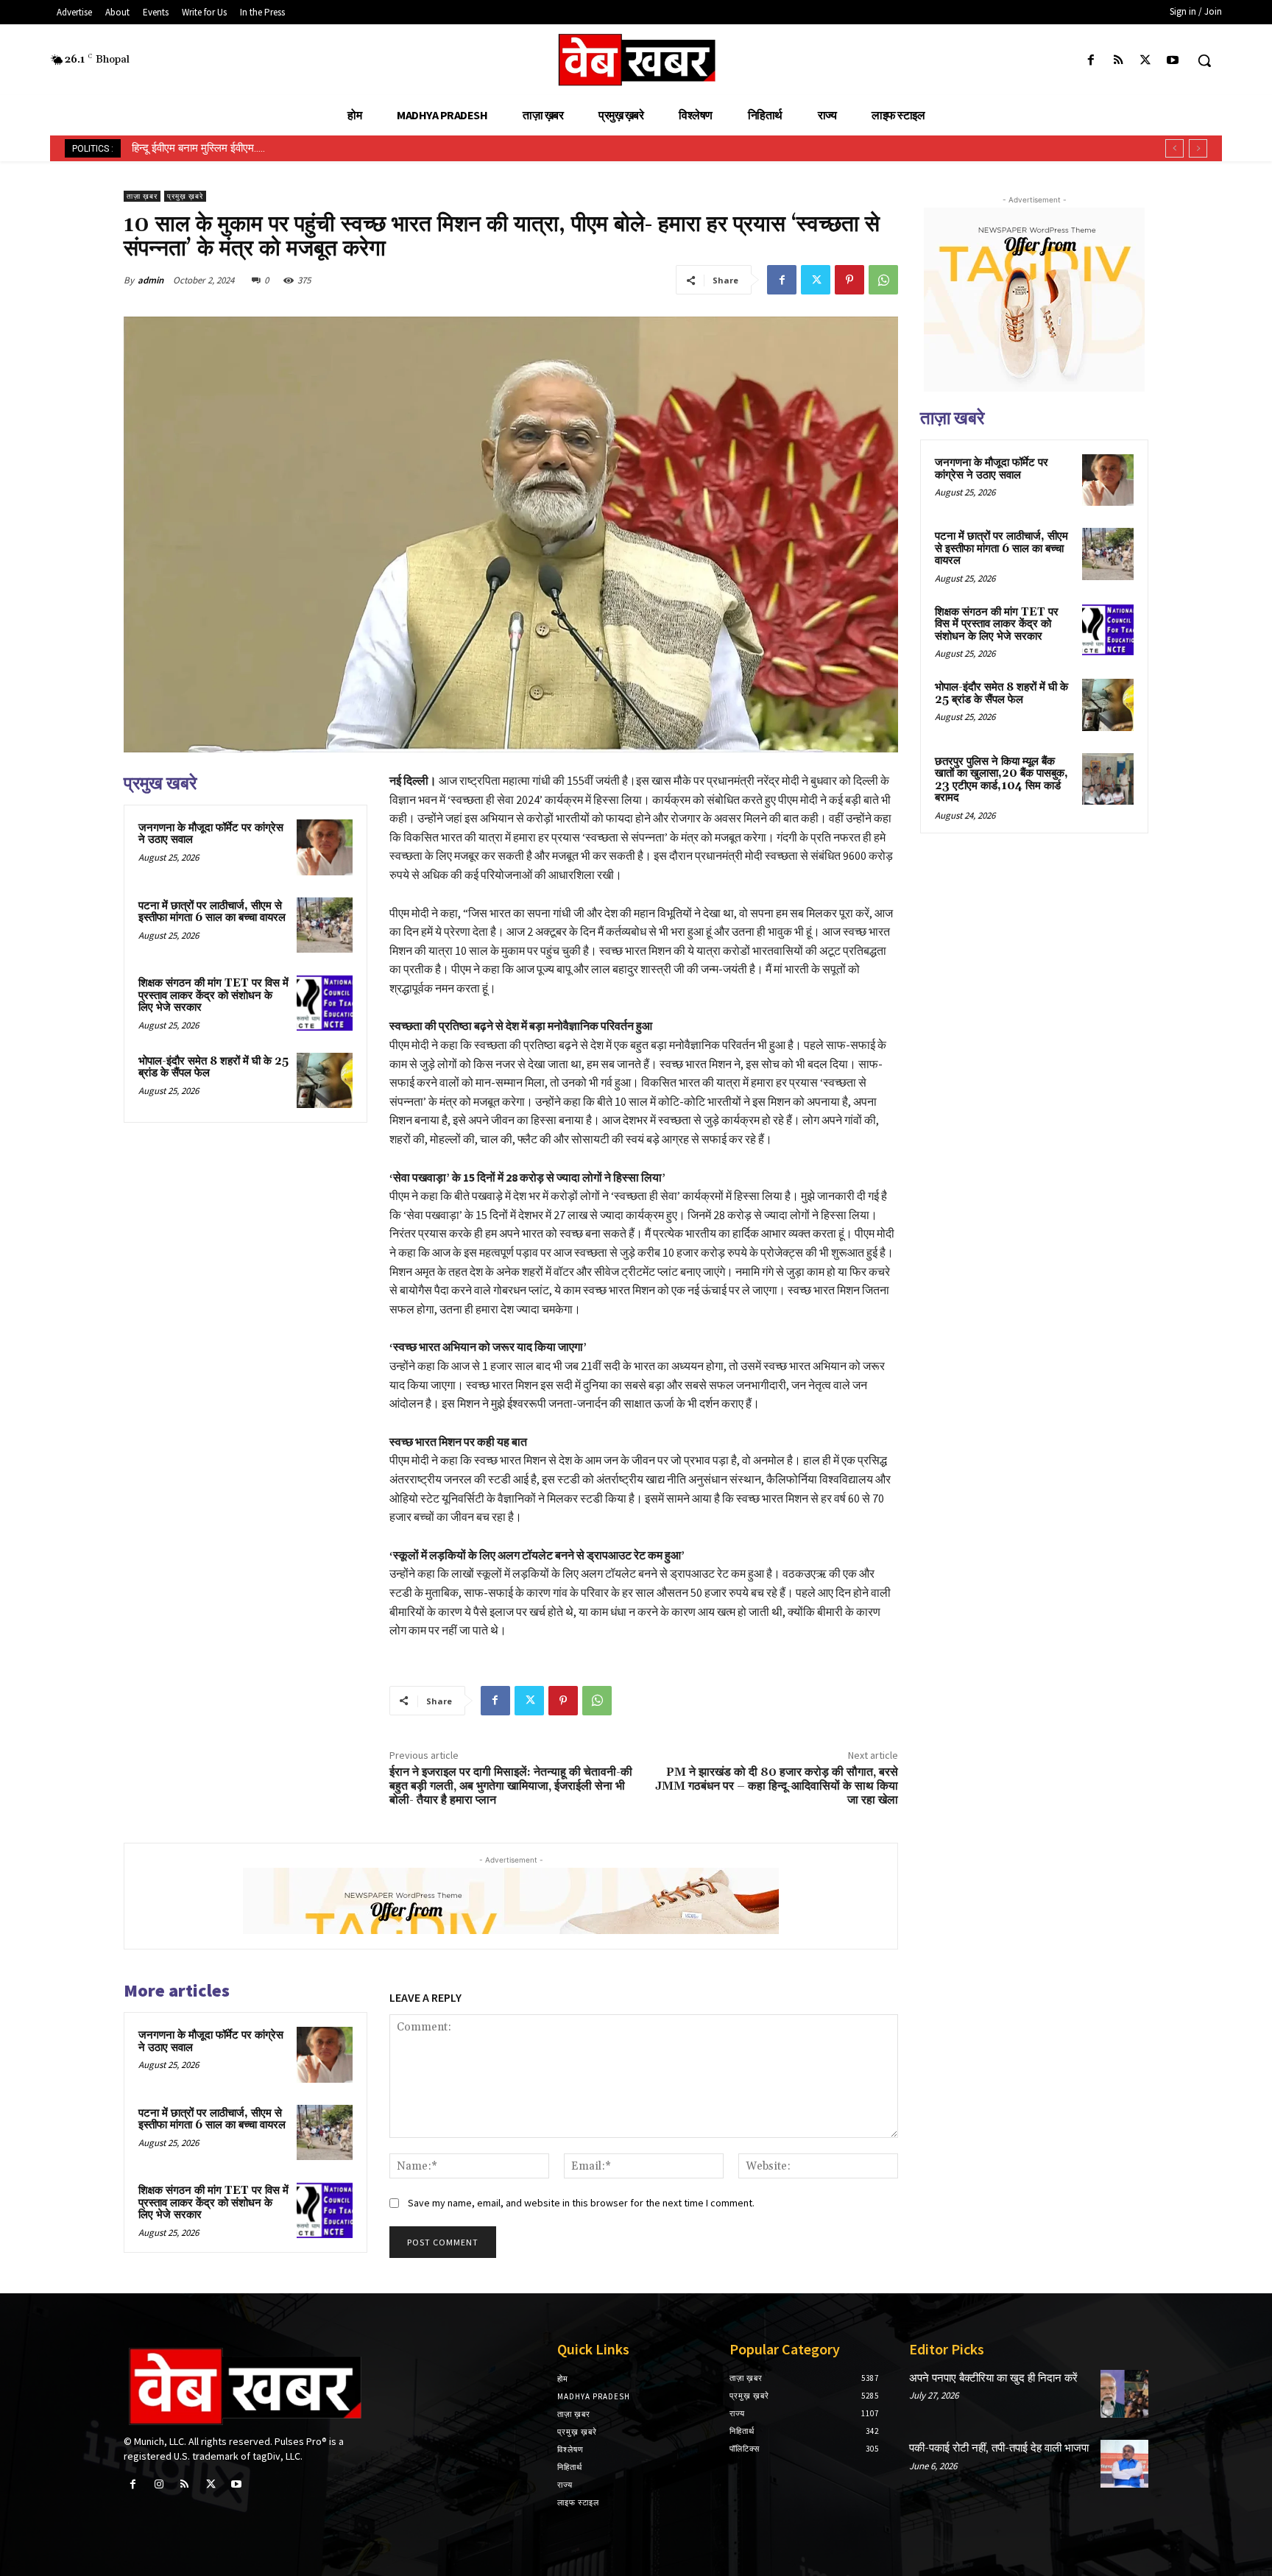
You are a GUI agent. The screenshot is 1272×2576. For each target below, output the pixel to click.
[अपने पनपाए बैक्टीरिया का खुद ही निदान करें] (1124, 2394)
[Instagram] (159, 2484)
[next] (1198, 148)
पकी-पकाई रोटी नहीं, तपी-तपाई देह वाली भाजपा (999, 2448)
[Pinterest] (849, 280)
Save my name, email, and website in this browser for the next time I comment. (581, 2203)
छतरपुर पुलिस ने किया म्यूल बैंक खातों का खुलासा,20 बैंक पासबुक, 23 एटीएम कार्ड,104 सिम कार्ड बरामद (1001, 780)
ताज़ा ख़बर (142, 196)
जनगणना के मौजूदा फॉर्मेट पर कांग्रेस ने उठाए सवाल (211, 834)
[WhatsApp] (883, 280)
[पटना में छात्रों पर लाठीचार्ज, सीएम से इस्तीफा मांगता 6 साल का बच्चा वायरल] (325, 925)
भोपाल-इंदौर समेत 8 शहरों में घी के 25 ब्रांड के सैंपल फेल (213, 1068)
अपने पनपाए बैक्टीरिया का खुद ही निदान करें (993, 2378)
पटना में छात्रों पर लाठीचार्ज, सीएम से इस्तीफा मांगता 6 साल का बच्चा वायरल (212, 912)
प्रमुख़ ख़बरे (185, 196)
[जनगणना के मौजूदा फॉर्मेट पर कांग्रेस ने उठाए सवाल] (325, 847)
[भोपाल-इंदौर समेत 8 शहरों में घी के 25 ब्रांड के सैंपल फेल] (325, 1081)
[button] (1204, 60)
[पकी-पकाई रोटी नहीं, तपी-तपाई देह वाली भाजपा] (1124, 2464)
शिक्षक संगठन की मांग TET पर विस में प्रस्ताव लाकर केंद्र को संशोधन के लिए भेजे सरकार (213, 995)
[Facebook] (1091, 61)
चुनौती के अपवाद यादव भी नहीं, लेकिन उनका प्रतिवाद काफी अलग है (262, 148)
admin (151, 280)
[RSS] (1118, 61)
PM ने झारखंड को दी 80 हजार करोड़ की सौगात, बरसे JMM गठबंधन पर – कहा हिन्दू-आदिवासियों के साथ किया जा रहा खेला (777, 1786)
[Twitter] (1146, 61)
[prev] (1174, 148)
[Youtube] (1173, 61)
